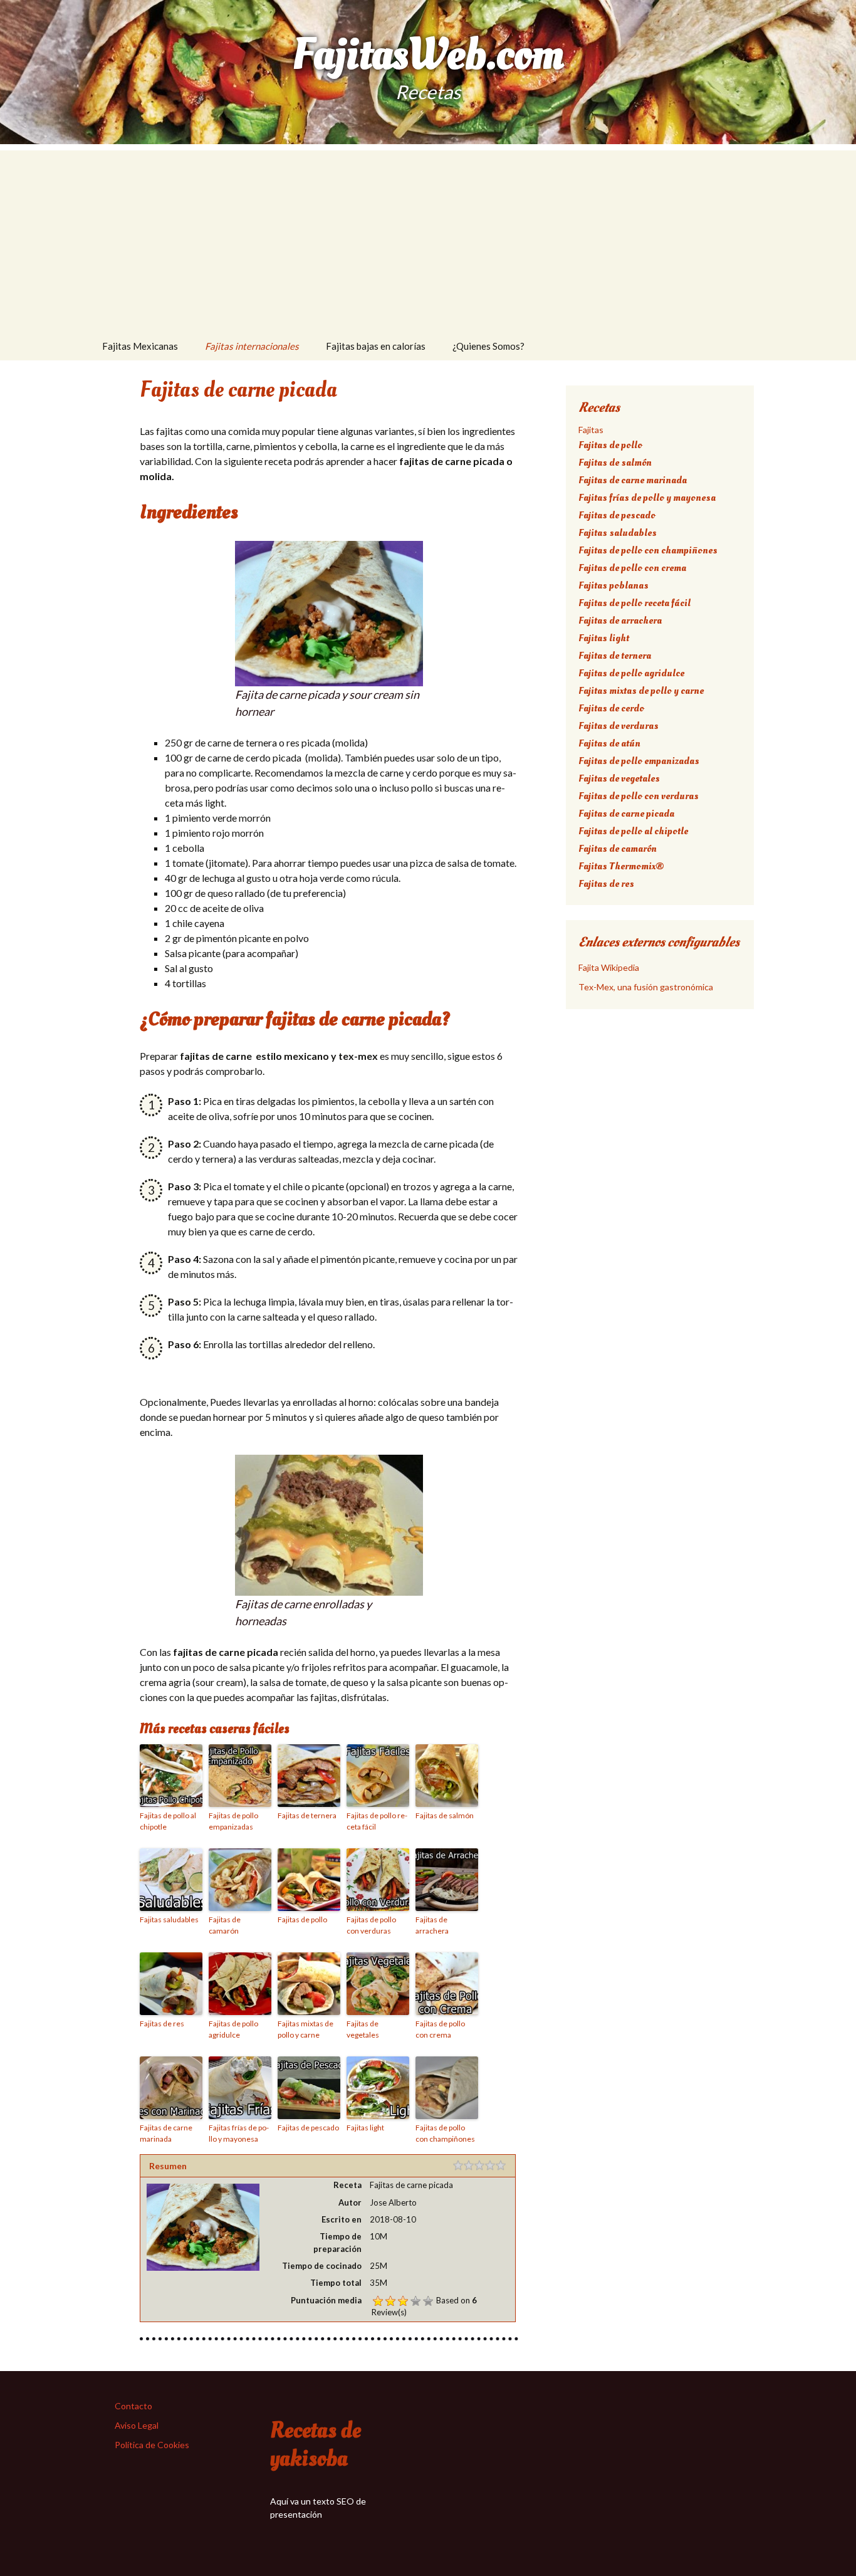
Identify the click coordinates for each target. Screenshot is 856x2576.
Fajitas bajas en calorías (376, 346)
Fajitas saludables (169, 1919)
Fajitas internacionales (252, 346)
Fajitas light (365, 2128)
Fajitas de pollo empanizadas (233, 1821)
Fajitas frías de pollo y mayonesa (239, 2133)
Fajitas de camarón (225, 1925)
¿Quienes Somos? (488, 346)
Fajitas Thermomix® (621, 866)
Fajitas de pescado (308, 2128)
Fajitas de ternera (307, 1815)
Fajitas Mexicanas (140, 346)
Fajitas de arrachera (432, 1925)
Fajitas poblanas (613, 585)
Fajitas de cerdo (611, 708)
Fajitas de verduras (619, 726)
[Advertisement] (428, 238)
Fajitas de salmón (445, 1815)
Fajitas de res (162, 2024)
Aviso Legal (137, 2425)
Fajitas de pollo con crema (440, 2029)
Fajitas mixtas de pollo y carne (305, 2029)
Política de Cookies (152, 2445)
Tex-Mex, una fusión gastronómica (646, 987)
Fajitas (591, 430)
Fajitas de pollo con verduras (371, 1925)
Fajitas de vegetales (363, 2029)
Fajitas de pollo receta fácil (377, 1821)
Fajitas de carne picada (626, 814)
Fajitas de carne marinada (166, 2133)
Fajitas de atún (609, 743)
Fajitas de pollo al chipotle (168, 1821)
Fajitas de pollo (302, 1919)
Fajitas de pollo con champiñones (445, 2133)
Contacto (133, 2406)
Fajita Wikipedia (609, 967)
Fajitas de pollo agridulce (233, 2029)
